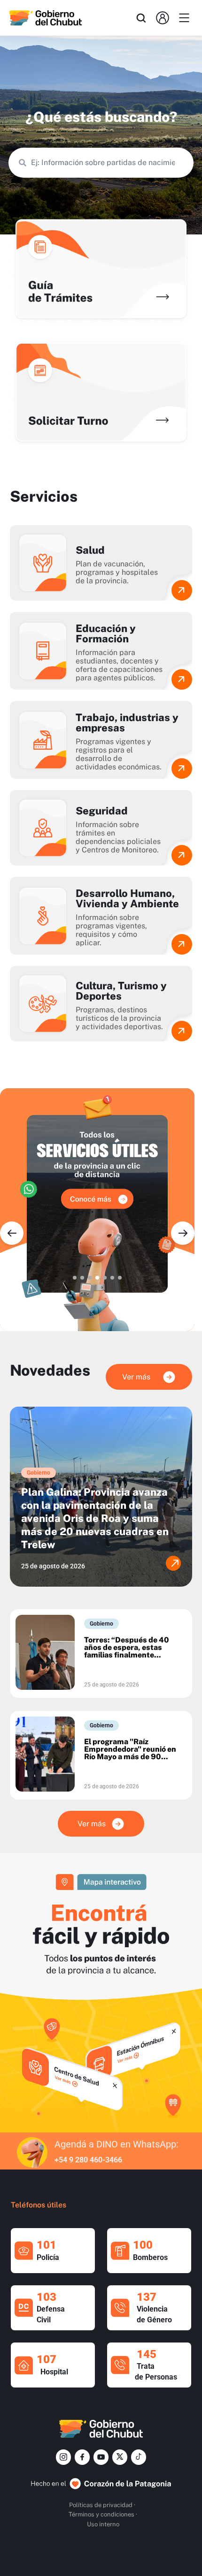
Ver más (136, 1377)
